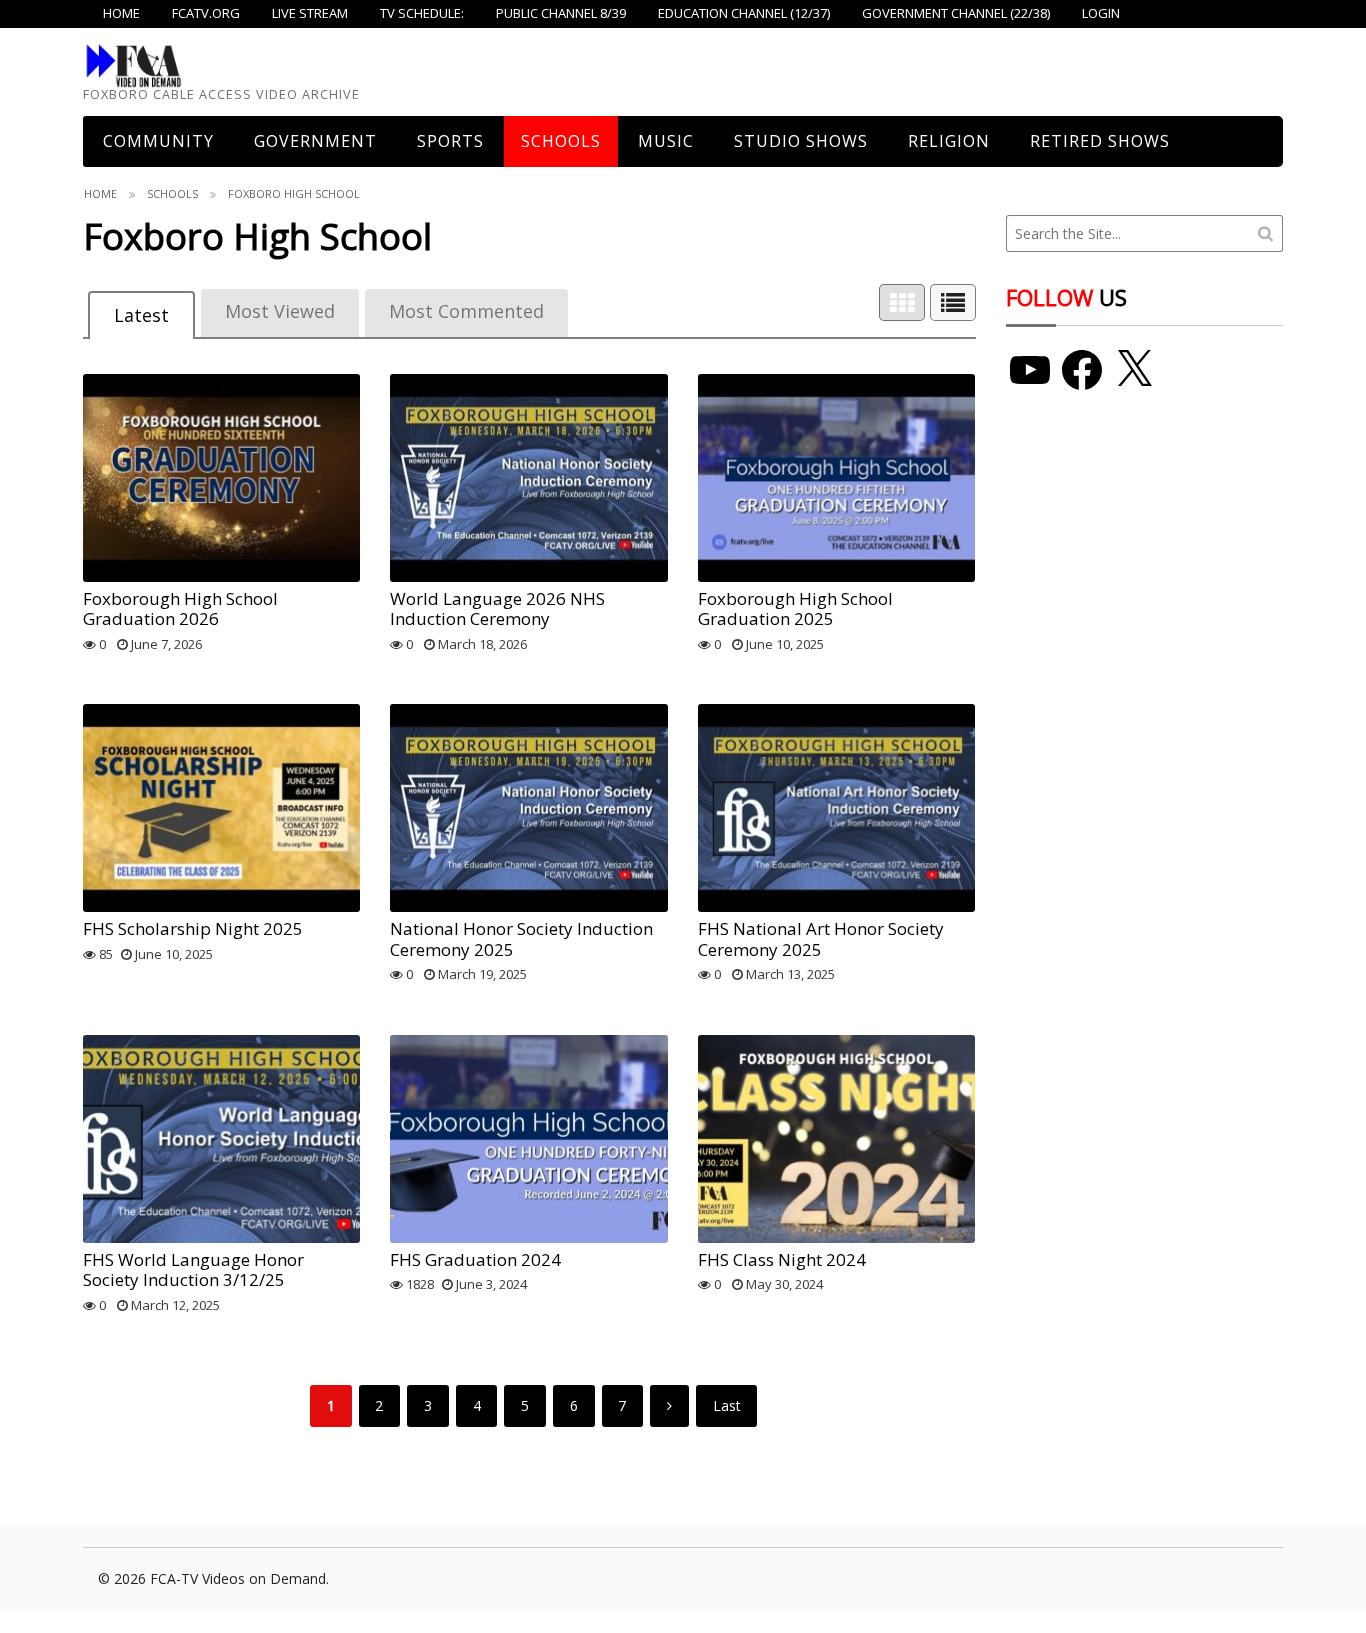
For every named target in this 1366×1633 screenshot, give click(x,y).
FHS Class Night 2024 (782, 1259)
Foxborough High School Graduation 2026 (180, 608)
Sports (450, 141)
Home (100, 193)
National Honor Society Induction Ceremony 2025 (521, 938)
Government (315, 141)
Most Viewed (280, 311)
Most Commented (466, 311)
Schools (561, 141)
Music (666, 141)
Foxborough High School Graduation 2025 (795, 608)
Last (727, 1405)
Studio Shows (801, 141)
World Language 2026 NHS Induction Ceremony (497, 608)
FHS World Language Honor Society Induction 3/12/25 (193, 1269)
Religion (949, 141)
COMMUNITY (158, 141)
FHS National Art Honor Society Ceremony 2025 (821, 938)
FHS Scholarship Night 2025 (193, 928)
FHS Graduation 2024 (475, 1259)
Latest (141, 315)
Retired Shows (1100, 141)
